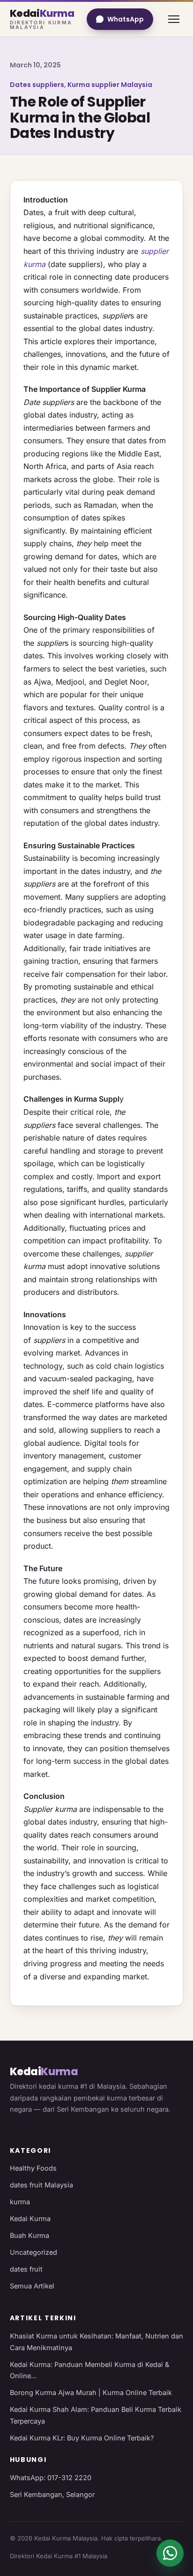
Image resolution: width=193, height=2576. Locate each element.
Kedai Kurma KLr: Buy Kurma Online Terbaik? (82, 2438)
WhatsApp (126, 19)
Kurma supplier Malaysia (110, 85)
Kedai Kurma (30, 2219)
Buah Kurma (30, 2235)
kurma (20, 2202)
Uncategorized (33, 2252)
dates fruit (26, 2269)
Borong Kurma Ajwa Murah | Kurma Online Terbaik (91, 2392)
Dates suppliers (37, 85)
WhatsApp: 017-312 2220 (51, 2478)
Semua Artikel (32, 2286)
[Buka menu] (174, 19)
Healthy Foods (33, 2168)
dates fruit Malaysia (41, 2185)
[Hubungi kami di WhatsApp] (170, 2553)
